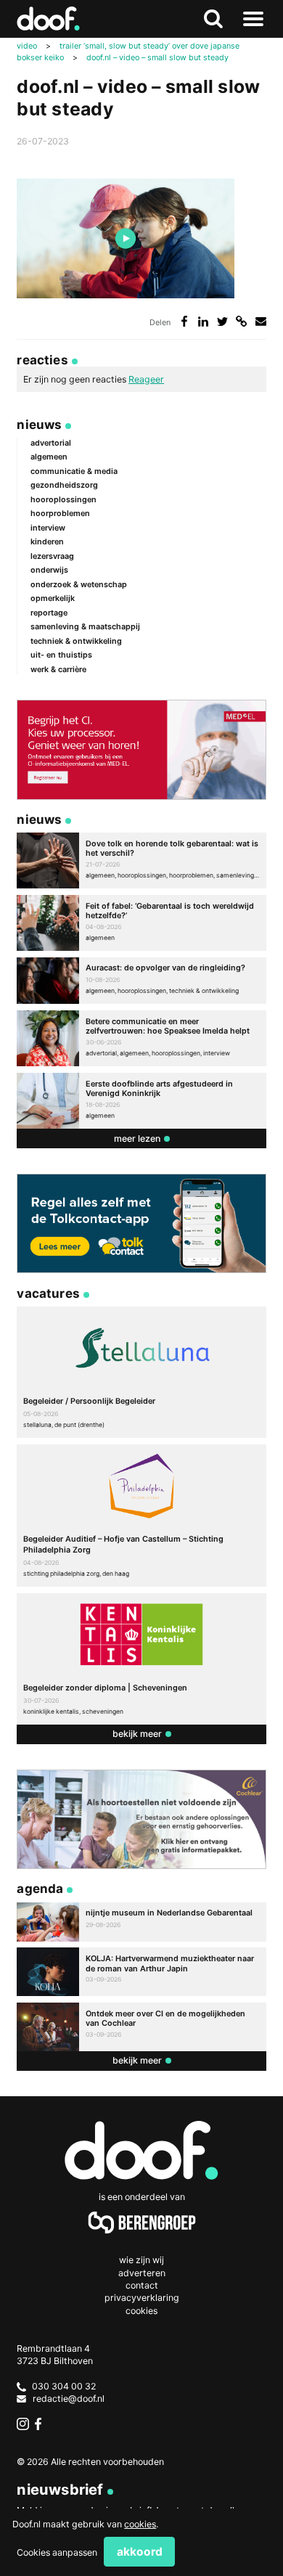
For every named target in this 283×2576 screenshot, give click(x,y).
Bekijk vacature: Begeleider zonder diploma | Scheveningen (141, 1659)
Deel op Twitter (222, 321)
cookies (140, 2524)
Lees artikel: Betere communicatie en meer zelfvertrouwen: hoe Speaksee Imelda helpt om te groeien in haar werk (141, 1038)
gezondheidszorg (64, 485)
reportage (49, 613)
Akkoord (140, 2552)
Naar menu (254, 19)
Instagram (23, 2424)
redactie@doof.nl (69, 2399)
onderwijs (49, 570)
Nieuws (39, 424)
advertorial (51, 443)
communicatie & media (74, 471)
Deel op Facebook (184, 321)
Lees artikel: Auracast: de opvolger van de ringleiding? (141, 981)
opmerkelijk (53, 598)
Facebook (41, 2424)
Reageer (146, 379)
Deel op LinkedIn (204, 321)
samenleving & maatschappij (85, 626)
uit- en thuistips (61, 655)
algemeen (49, 457)
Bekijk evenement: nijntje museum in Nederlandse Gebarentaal (141, 1922)
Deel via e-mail (261, 321)
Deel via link (241, 321)
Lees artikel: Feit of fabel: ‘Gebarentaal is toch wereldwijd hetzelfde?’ (141, 923)
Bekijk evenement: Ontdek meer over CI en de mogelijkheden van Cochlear (141, 2027)
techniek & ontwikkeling (76, 641)
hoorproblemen (60, 513)
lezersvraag (52, 556)
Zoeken (214, 19)
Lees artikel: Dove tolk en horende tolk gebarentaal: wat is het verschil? (141, 860)
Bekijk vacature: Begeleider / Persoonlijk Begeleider (141, 1372)
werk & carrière (58, 669)
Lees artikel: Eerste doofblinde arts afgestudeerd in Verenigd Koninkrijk (141, 1101)
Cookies (141, 2311)
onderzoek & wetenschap (79, 584)
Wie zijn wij (141, 2260)
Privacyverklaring (142, 2298)
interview (48, 528)
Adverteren (142, 2273)
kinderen (47, 541)
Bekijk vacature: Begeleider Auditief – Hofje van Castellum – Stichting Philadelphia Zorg (141, 1516)
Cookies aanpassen (57, 2552)
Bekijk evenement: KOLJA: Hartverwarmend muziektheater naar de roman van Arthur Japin (141, 1972)
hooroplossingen (63, 499)
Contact (142, 2285)
